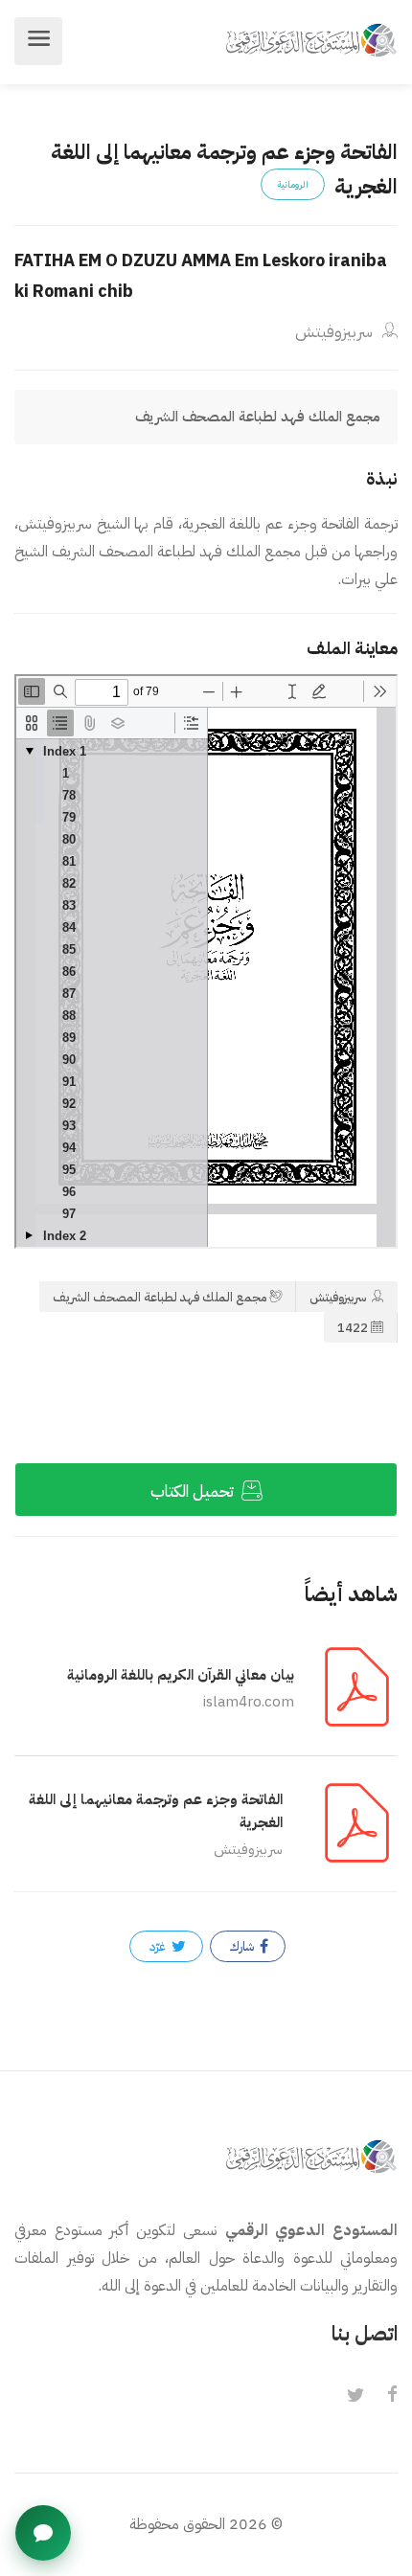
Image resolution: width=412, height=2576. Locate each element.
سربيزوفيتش (336, 332)
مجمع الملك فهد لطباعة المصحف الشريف (160, 1297)
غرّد (159, 1946)
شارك (243, 1946)
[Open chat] (43, 2533)
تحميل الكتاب (194, 1491)
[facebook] (392, 2396)
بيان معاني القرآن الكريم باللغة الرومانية (181, 1675)
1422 (353, 1328)
